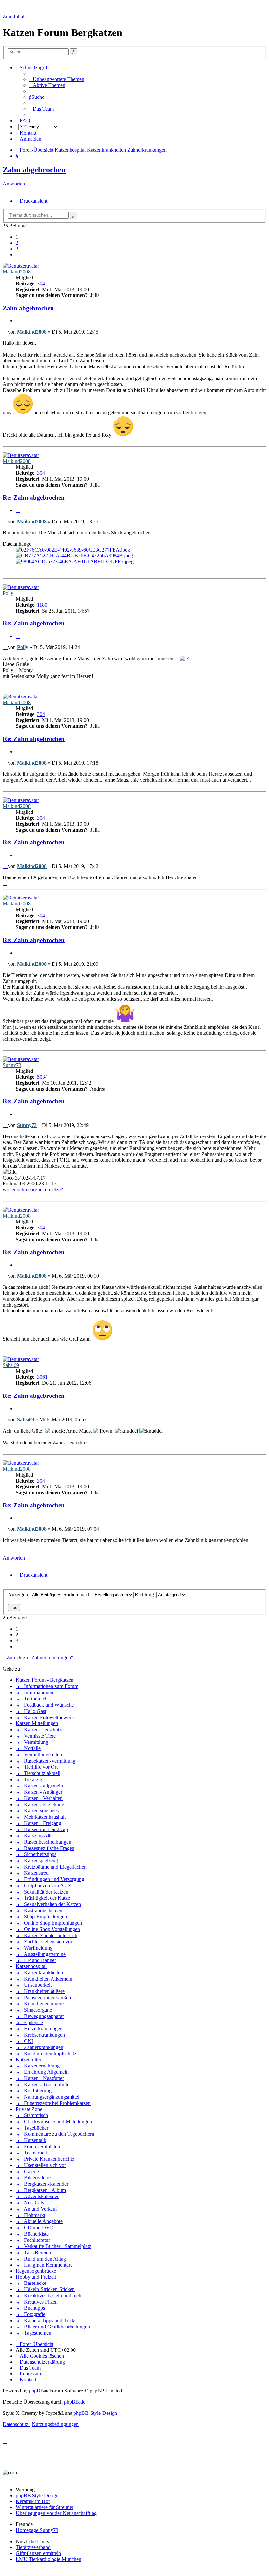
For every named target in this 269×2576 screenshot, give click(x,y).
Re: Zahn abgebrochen (34, 498)
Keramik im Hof (33, 2501)
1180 (42, 605)
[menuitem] (57, 79)
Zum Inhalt (14, 17)
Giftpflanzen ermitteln (38, 2553)
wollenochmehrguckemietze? (33, 1190)
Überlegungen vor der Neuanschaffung (56, 2513)
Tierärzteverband (33, 2547)
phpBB (36, 2391)
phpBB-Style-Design (95, 2413)
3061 (42, 1377)
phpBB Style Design (37, 2495)
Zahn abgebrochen (34, 170)
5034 (42, 1077)
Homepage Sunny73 (37, 2530)
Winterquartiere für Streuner (45, 2507)
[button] (18, 255)
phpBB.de (75, 2402)
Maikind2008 (17, 272)
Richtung (146, 1595)
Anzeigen (19, 1595)
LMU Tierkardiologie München (49, 2559)
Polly (8, 593)
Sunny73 (12, 1065)
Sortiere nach (78, 1595)
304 (41, 283)
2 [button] (17, 243)
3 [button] (17, 249)
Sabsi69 (11, 1365)
